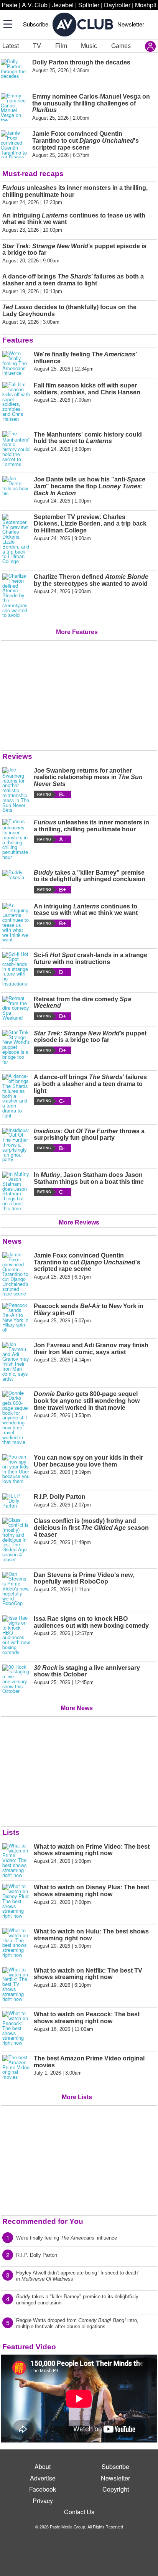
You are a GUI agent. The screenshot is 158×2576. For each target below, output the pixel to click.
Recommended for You (43, 2221)
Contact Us (79, 2512)
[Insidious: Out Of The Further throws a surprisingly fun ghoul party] (16, 1145)
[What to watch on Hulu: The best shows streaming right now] (16, 1943)
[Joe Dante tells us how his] (16, 490)
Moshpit (146, 5)
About (43, 2466)
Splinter (89, 5)
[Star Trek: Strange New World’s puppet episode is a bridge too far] (16, 1047)
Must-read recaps (33, 174)
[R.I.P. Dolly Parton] (16, 1501)
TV (37, 46)
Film (61, 46)
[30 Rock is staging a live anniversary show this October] (16, 1679)
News (12, 1241)
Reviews (17, 756)
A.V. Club (35, 5)
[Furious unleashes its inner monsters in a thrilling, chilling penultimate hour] (16, 839)
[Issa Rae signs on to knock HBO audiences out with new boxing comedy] (16, 1635)
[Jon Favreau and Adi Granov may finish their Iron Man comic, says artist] (16, 1361)
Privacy (43, 2501)
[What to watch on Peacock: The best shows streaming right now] (16, 2028)
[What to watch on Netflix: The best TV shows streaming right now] (16, 1984)
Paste (9, 5)
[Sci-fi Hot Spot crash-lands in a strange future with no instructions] (16, 969)
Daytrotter (117, 5)
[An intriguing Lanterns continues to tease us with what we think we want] (16, 923)
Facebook (43, 2489)
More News (77, 1708)
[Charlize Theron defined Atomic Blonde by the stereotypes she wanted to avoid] (16, 596)
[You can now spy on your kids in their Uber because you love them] (16, 1469)
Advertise (43, 2478)
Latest (11, 46)
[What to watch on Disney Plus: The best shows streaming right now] (16, 1901)
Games (121, 46)
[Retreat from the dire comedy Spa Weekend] (16, 1008)
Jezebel (63, 5)
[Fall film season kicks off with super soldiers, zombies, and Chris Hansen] (16, 402)
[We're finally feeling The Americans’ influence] (16, 363)
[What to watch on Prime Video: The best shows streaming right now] (16, 1861)
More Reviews (79, 1222)
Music (89, 46)
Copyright (116, 2489)
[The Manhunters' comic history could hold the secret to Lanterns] (16, 449)
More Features (77, 632)
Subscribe (36, 24)
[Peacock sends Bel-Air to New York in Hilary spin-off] (16, 1318)
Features (18, 340)
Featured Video (29, 2347)
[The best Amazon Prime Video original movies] (16, 2069)
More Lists (77, 2097)
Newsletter (131, 24)
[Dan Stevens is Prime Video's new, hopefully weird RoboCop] (16, 1589)
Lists (11, 1832)
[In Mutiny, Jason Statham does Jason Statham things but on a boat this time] (16, 1191)
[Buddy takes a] (16, 881)
